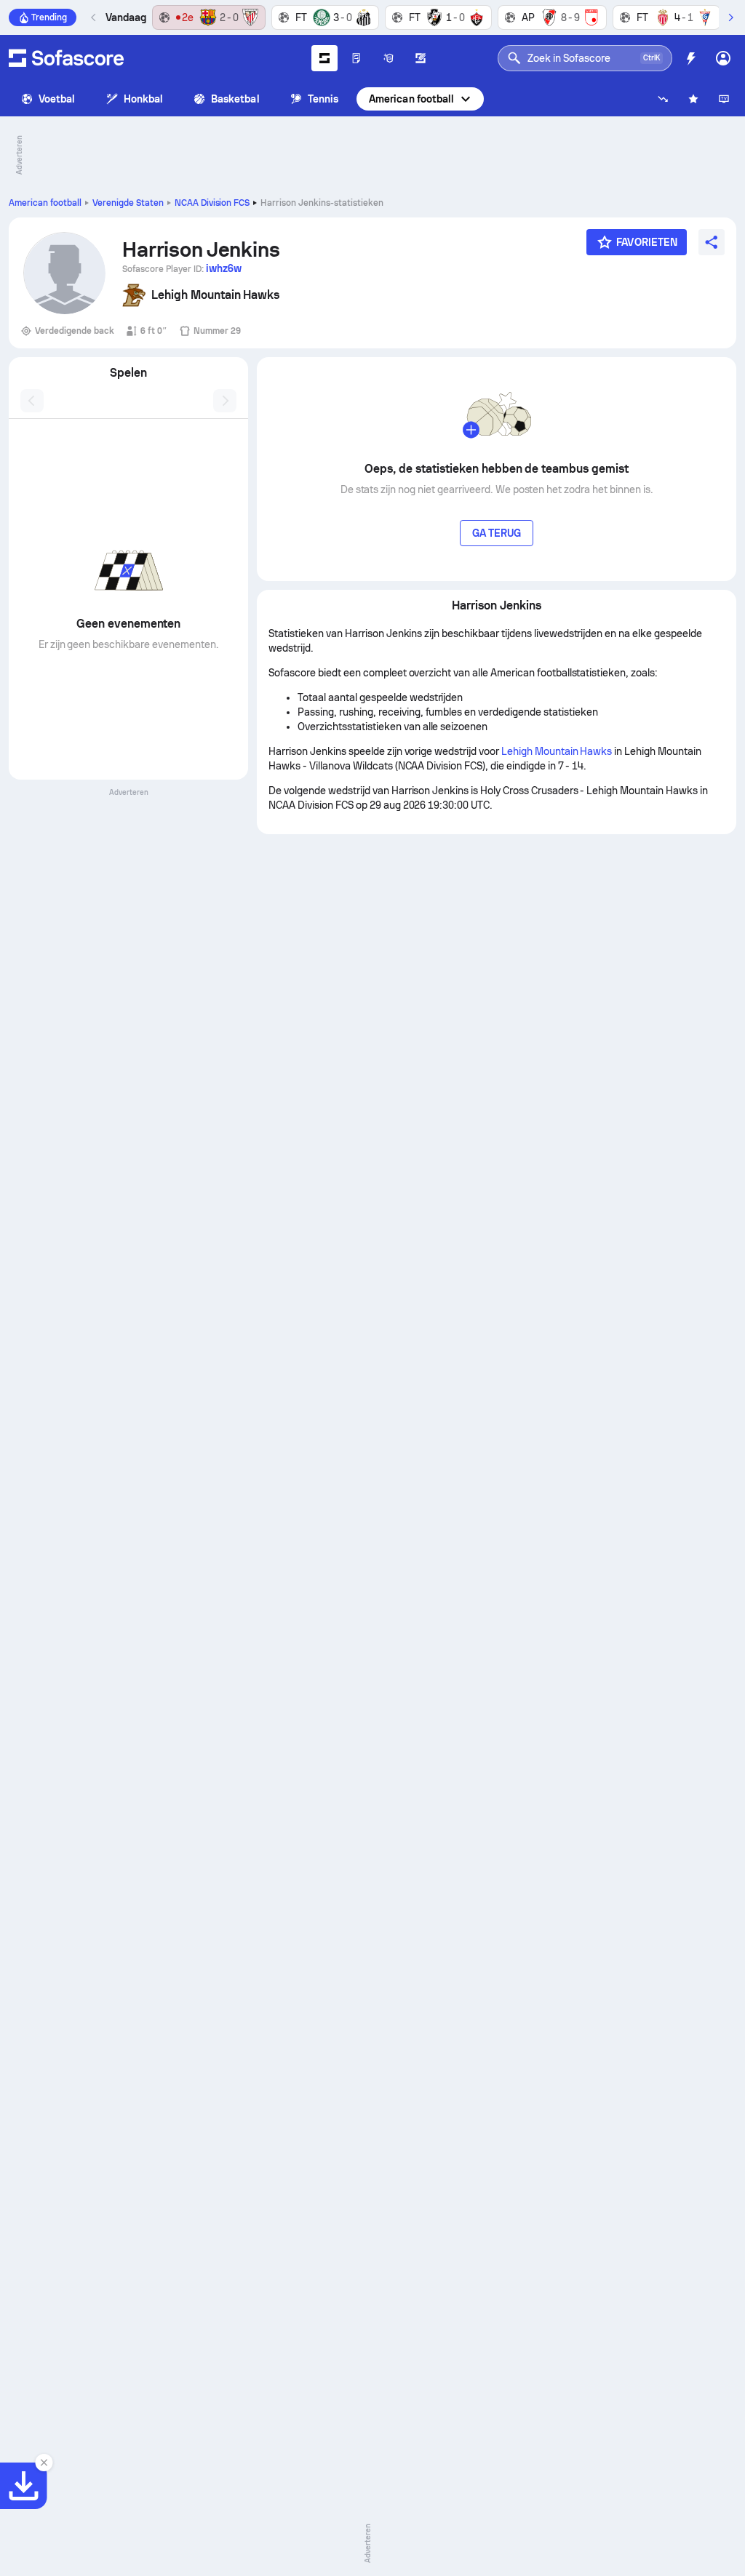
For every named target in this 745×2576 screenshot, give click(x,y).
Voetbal (57, 99)
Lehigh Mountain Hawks (557, 751)
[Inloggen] (723, 58)
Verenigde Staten (128, 203)
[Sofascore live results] (66, 58)
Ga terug (497, 533)
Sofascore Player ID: (182, 268)
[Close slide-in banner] (44, 2463)
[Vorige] (94, 17)
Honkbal (144, 99)
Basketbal (235, 99)
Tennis (323, 99)
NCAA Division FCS (212, 203)
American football (411, 99)
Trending (49, 17)
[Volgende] (730, 17)
